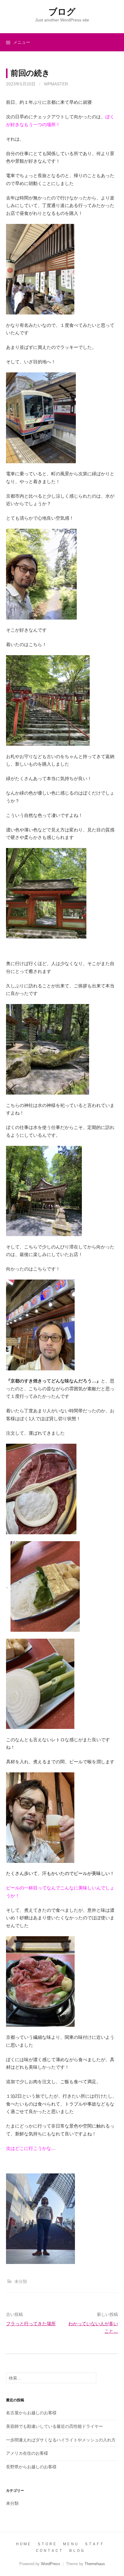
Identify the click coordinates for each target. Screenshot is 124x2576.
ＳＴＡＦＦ (94, 2544)
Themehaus (95, 2564)
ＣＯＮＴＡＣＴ (49, 2550)
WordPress (51, 2564)
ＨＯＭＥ (23, 2544)
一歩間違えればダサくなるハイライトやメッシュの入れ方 (61, 2440)
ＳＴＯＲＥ (47, 2544)
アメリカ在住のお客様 (27, 2453)
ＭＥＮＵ (70, 2544)
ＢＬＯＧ (76, 2550)
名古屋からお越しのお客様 (31, 2413)
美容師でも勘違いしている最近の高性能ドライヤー (54, 2426)
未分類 (21, 2281)
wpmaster (56, 84)
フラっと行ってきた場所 (31, 2324)
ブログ (62, 12)
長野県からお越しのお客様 (31, 2467)
